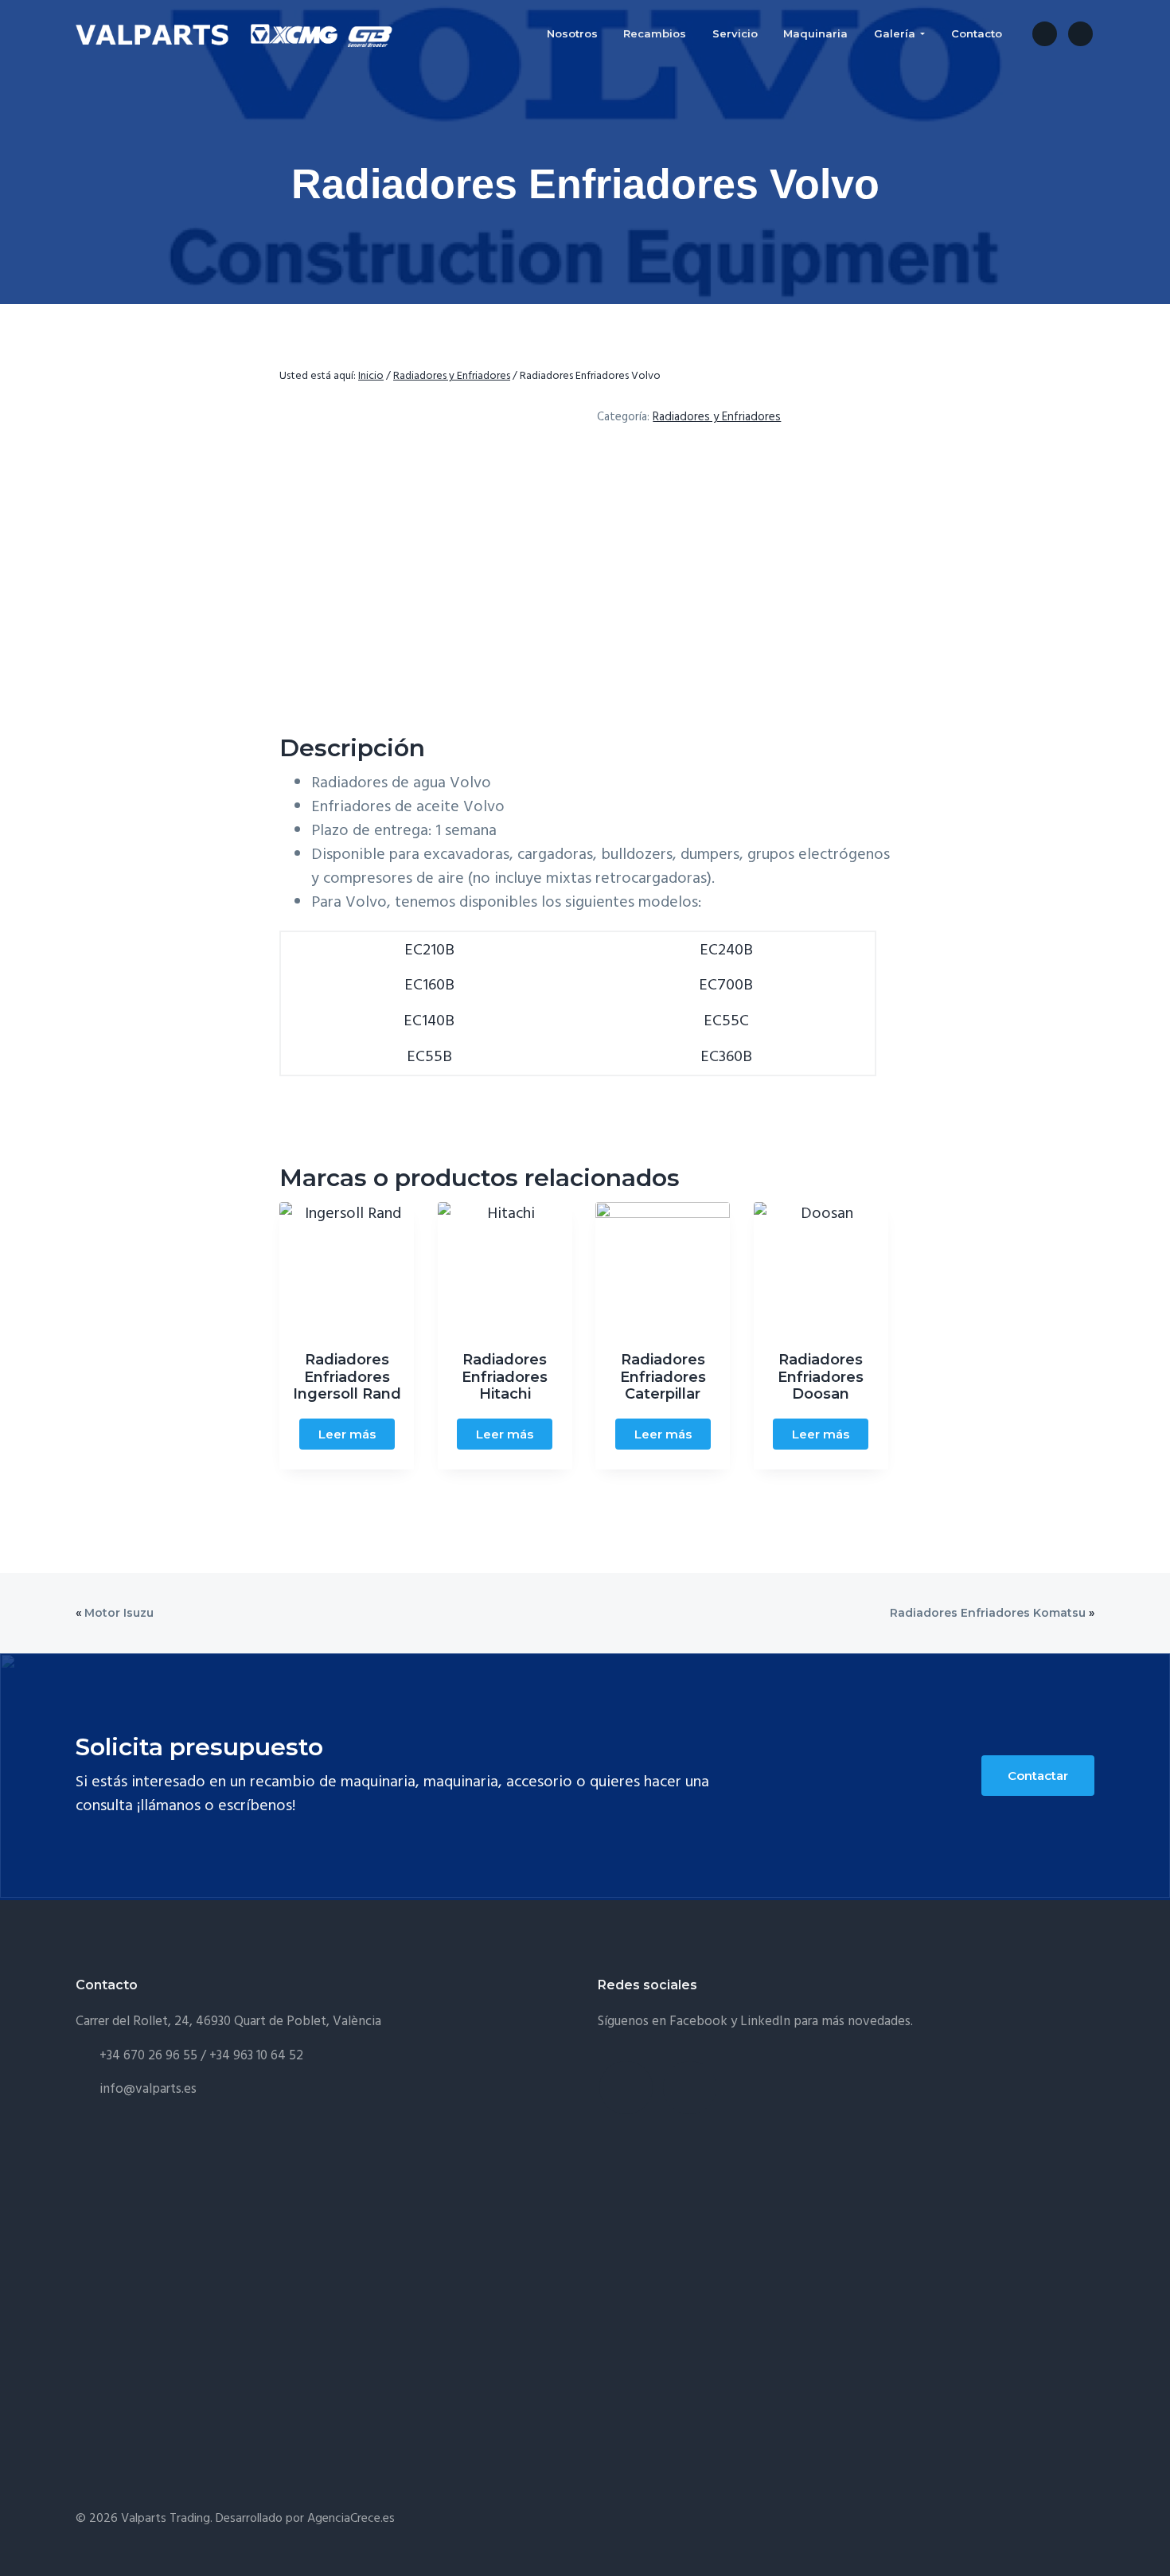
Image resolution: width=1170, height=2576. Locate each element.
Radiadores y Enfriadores (452, 376)
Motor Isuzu (119, 1613)
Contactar (1038, 1776)
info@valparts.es (148, 2089)
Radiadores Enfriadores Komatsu (988, 1613)
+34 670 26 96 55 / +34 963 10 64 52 (201, 2056)
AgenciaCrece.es (351, 2519)
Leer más (347, 1434)
